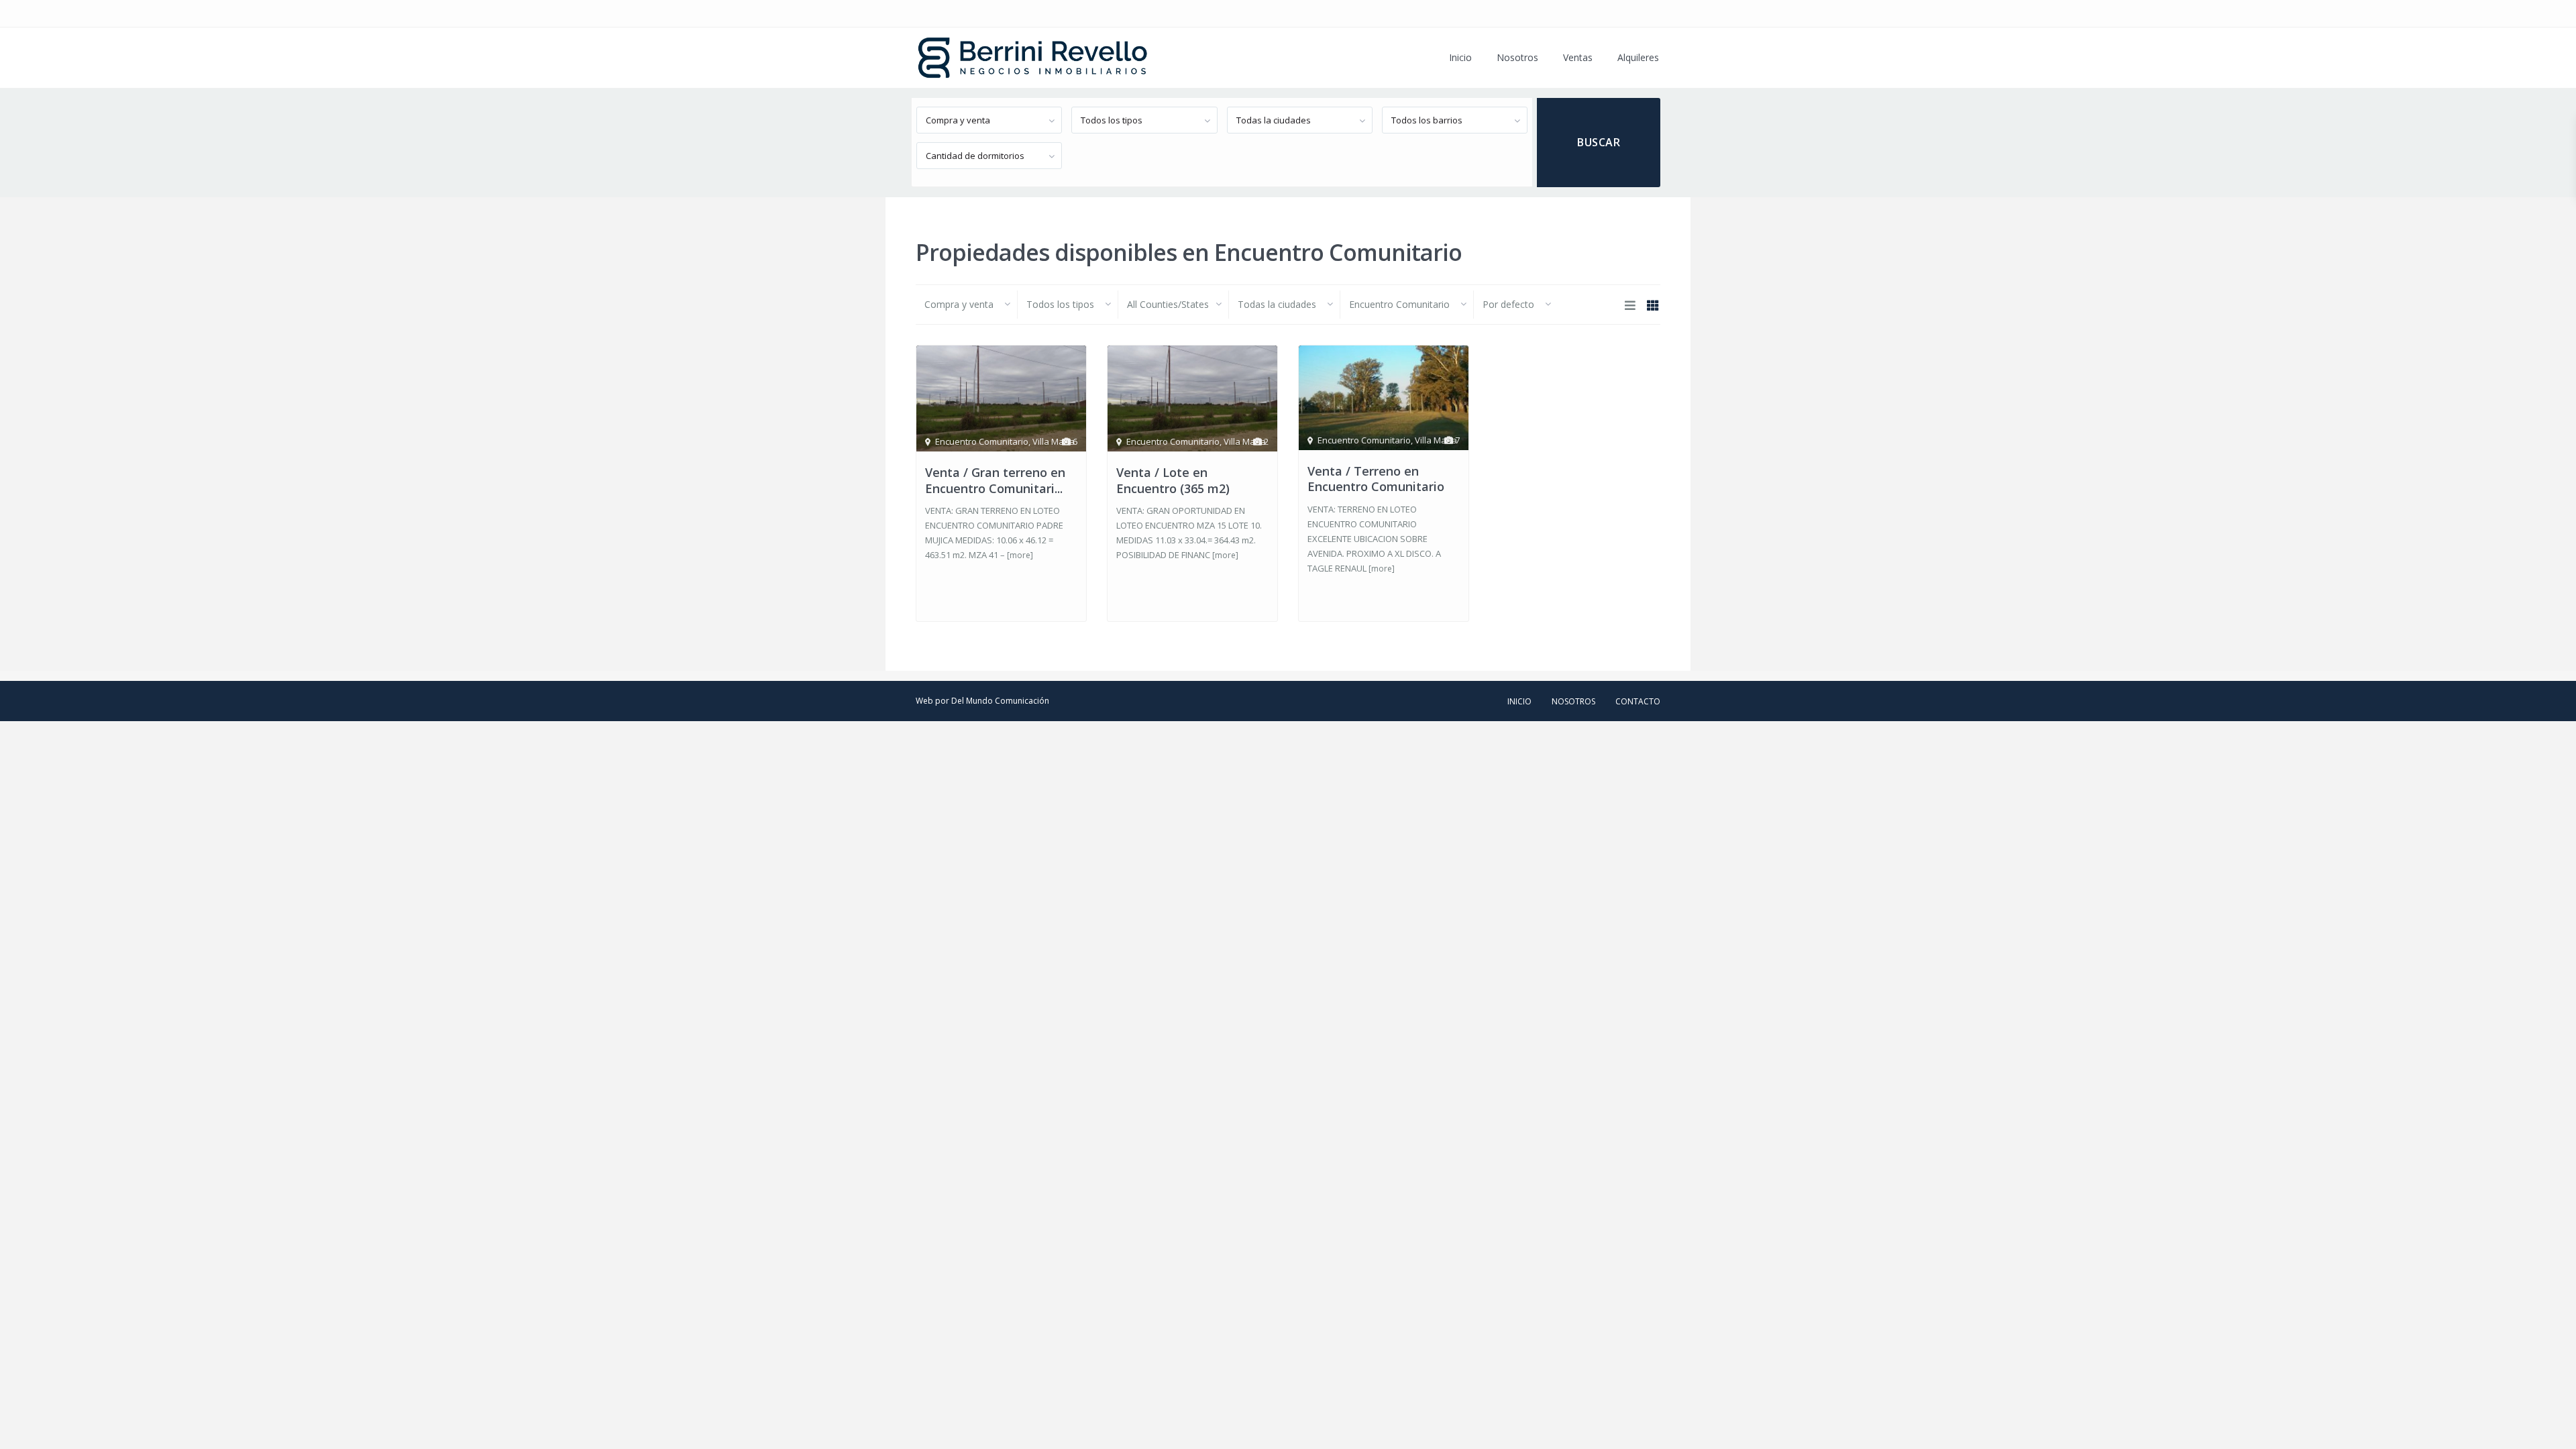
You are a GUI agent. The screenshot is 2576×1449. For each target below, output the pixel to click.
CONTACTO (1638, 701)
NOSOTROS (1573, 701)
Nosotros (1517, 57)
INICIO (1519, 701)
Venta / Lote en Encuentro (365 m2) (1173, 480)
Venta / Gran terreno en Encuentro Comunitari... (995, 480)
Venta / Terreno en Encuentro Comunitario (1376, 479)
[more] (1020, 555)
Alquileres (1638, 57)
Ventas (1578, 57)
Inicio (1460, 57)
